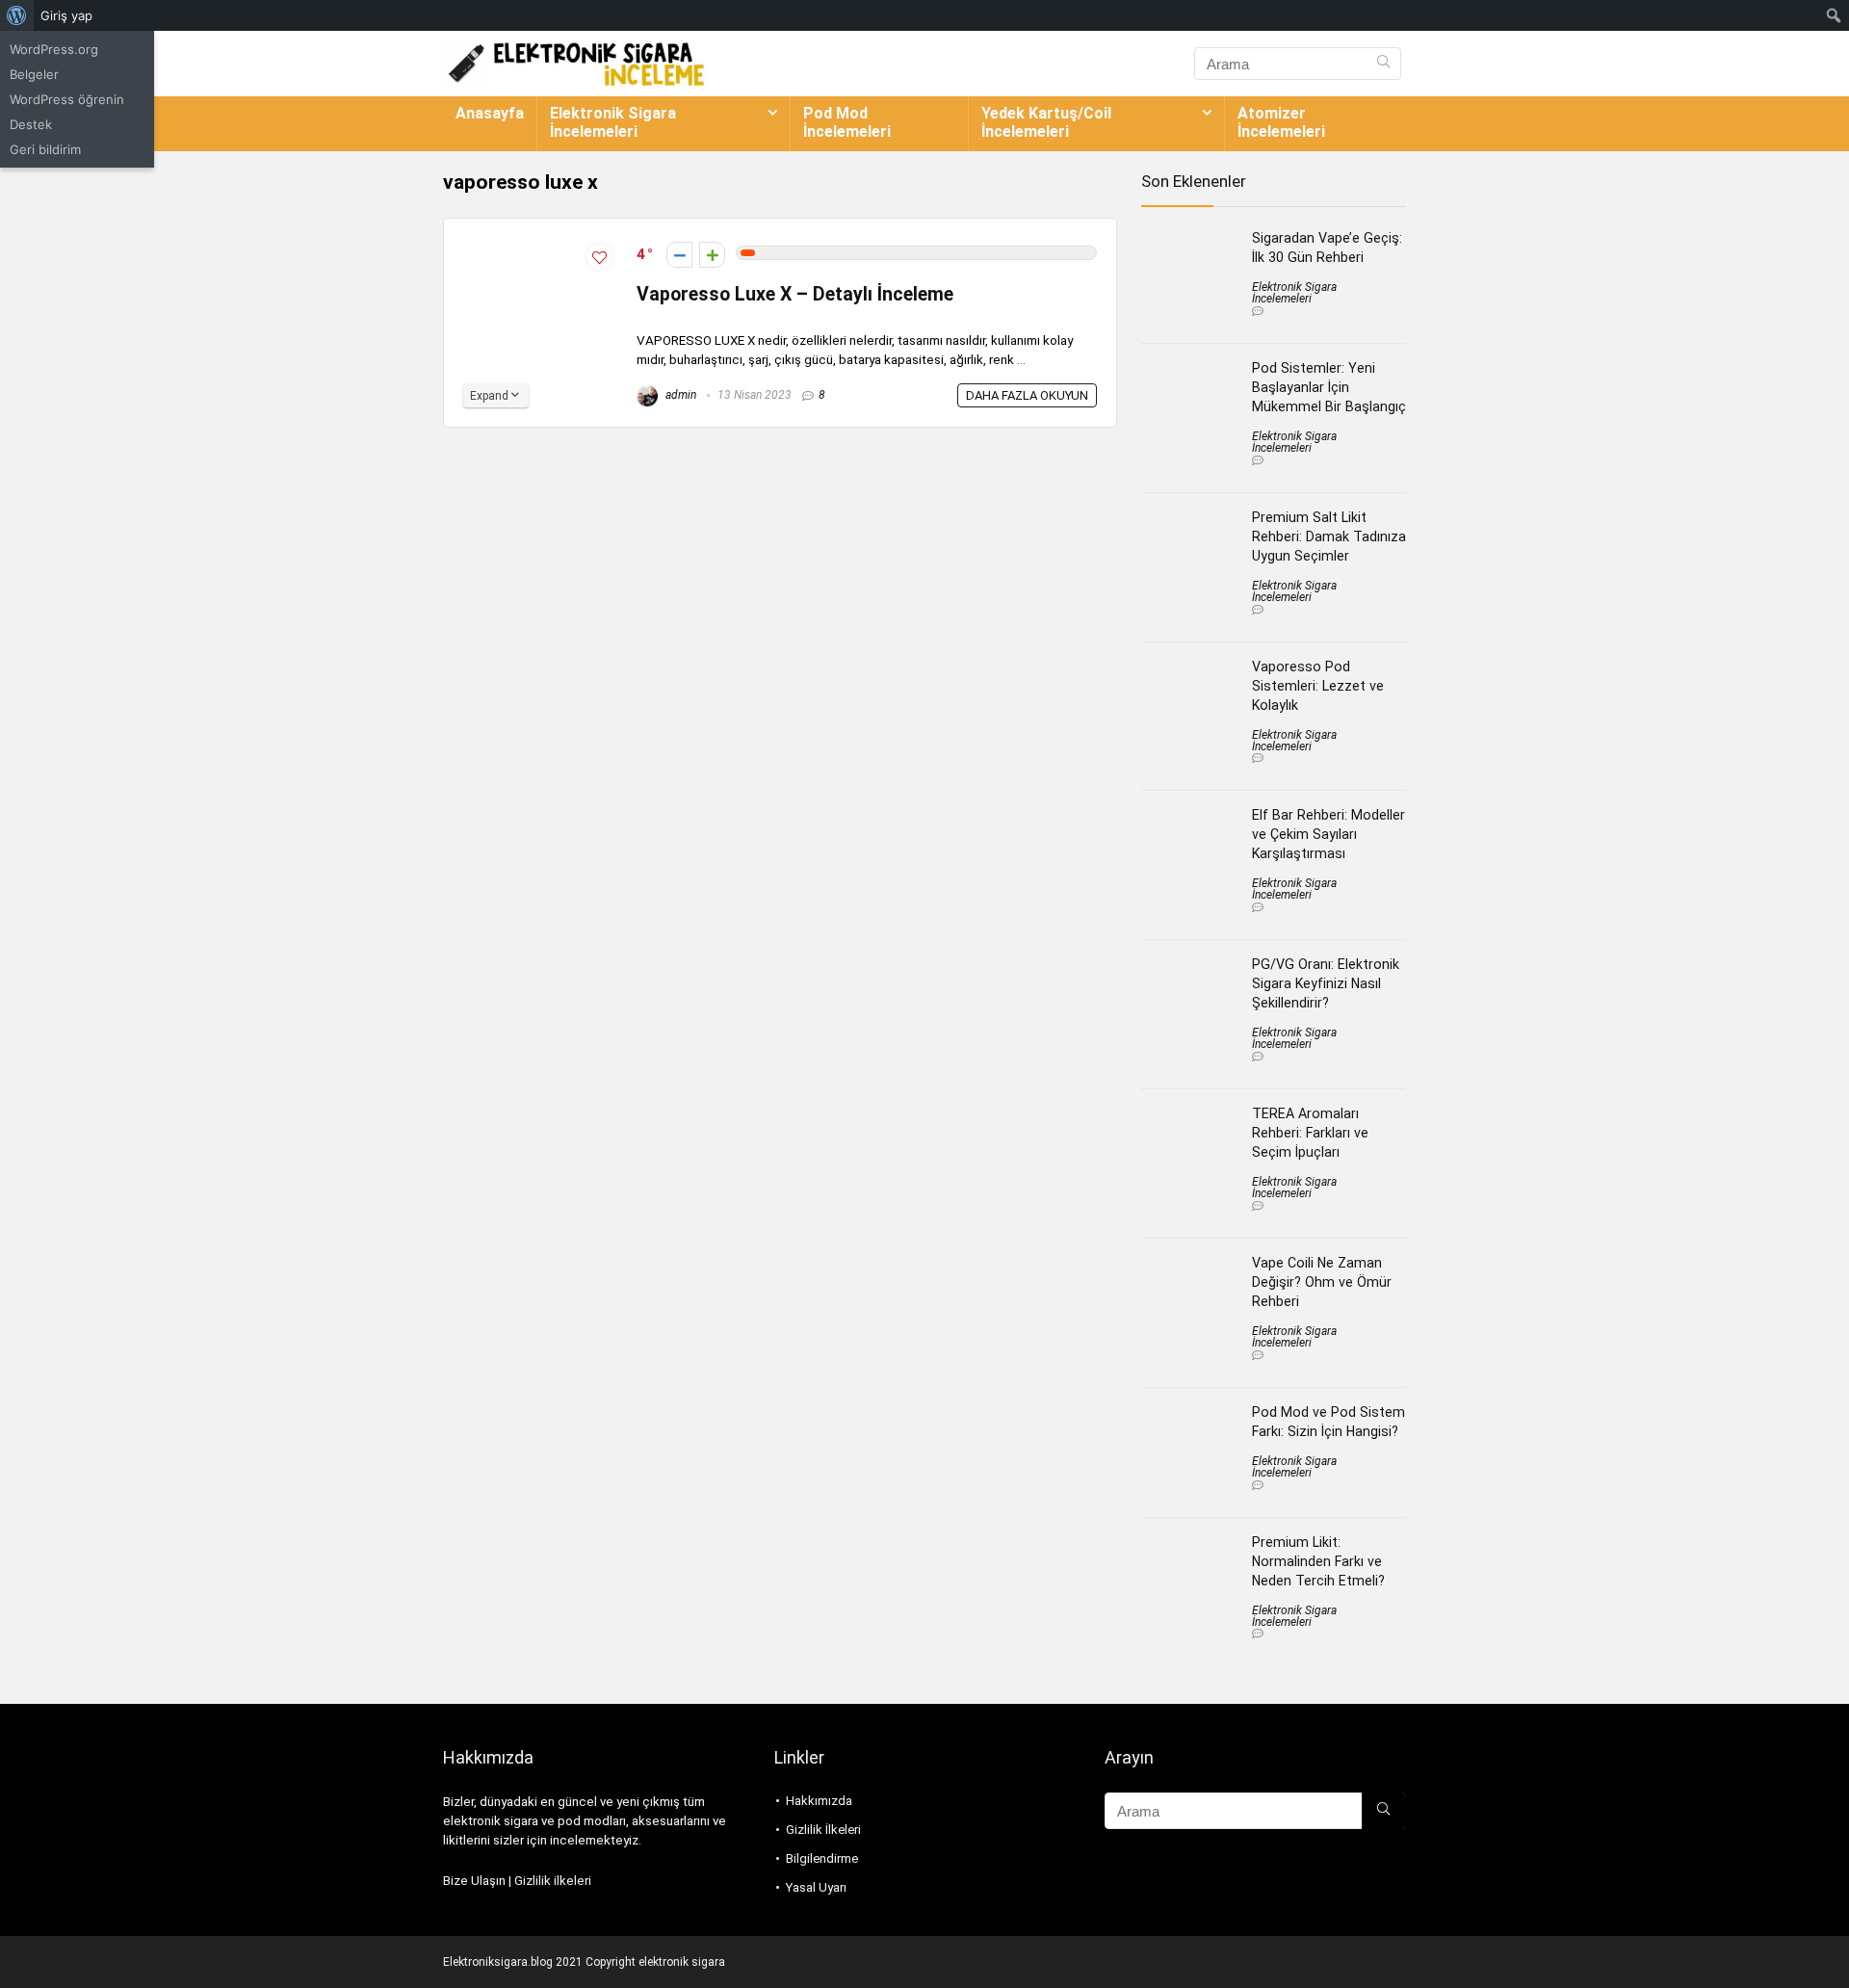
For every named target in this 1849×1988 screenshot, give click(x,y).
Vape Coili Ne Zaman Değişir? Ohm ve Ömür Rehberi (1322, 1282)
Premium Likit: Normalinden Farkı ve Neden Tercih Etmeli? (1318, 1561)
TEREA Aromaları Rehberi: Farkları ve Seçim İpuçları (1310, 1133)
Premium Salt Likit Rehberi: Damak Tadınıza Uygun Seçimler (1329, 536)
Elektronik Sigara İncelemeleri (613, 122)
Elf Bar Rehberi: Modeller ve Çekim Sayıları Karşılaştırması (1328, 834)
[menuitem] (17, 15)
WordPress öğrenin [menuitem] (67, 99)
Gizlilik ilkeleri (553, 1881)
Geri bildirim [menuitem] (45, 149)
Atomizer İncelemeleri (1281, 122)
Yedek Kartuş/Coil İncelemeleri (1046, 122)
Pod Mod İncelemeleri (847, 122)
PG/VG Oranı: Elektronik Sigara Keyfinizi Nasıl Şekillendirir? (1326, 983)
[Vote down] (679, 255)
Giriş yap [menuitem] (66, 15)
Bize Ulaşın (474, 1881)
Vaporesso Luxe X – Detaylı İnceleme (795, 294)
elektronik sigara (682, 1962)
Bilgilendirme (822, 1858)
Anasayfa (490, 113)
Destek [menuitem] (31, 124)
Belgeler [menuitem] (34, 74)
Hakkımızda (819, 1801)
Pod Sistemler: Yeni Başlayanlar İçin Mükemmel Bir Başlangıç (1329, 387)
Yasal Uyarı (816, 1887)
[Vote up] (712, 255)
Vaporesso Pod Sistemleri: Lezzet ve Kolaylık (1318, 686)
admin (679, 395)
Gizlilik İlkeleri (823, 1830)
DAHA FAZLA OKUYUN (1027, 395)
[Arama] (1383, 64)
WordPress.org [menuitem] (54, 49)
